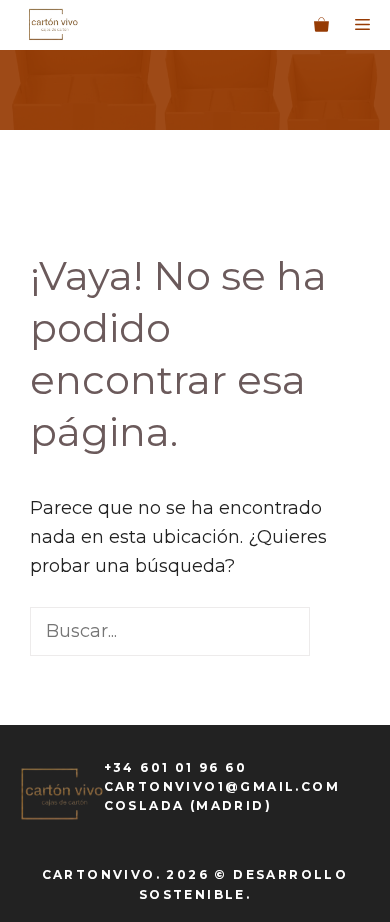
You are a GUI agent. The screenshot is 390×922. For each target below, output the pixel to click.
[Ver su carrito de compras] (321, 25)
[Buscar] (60, 680)
